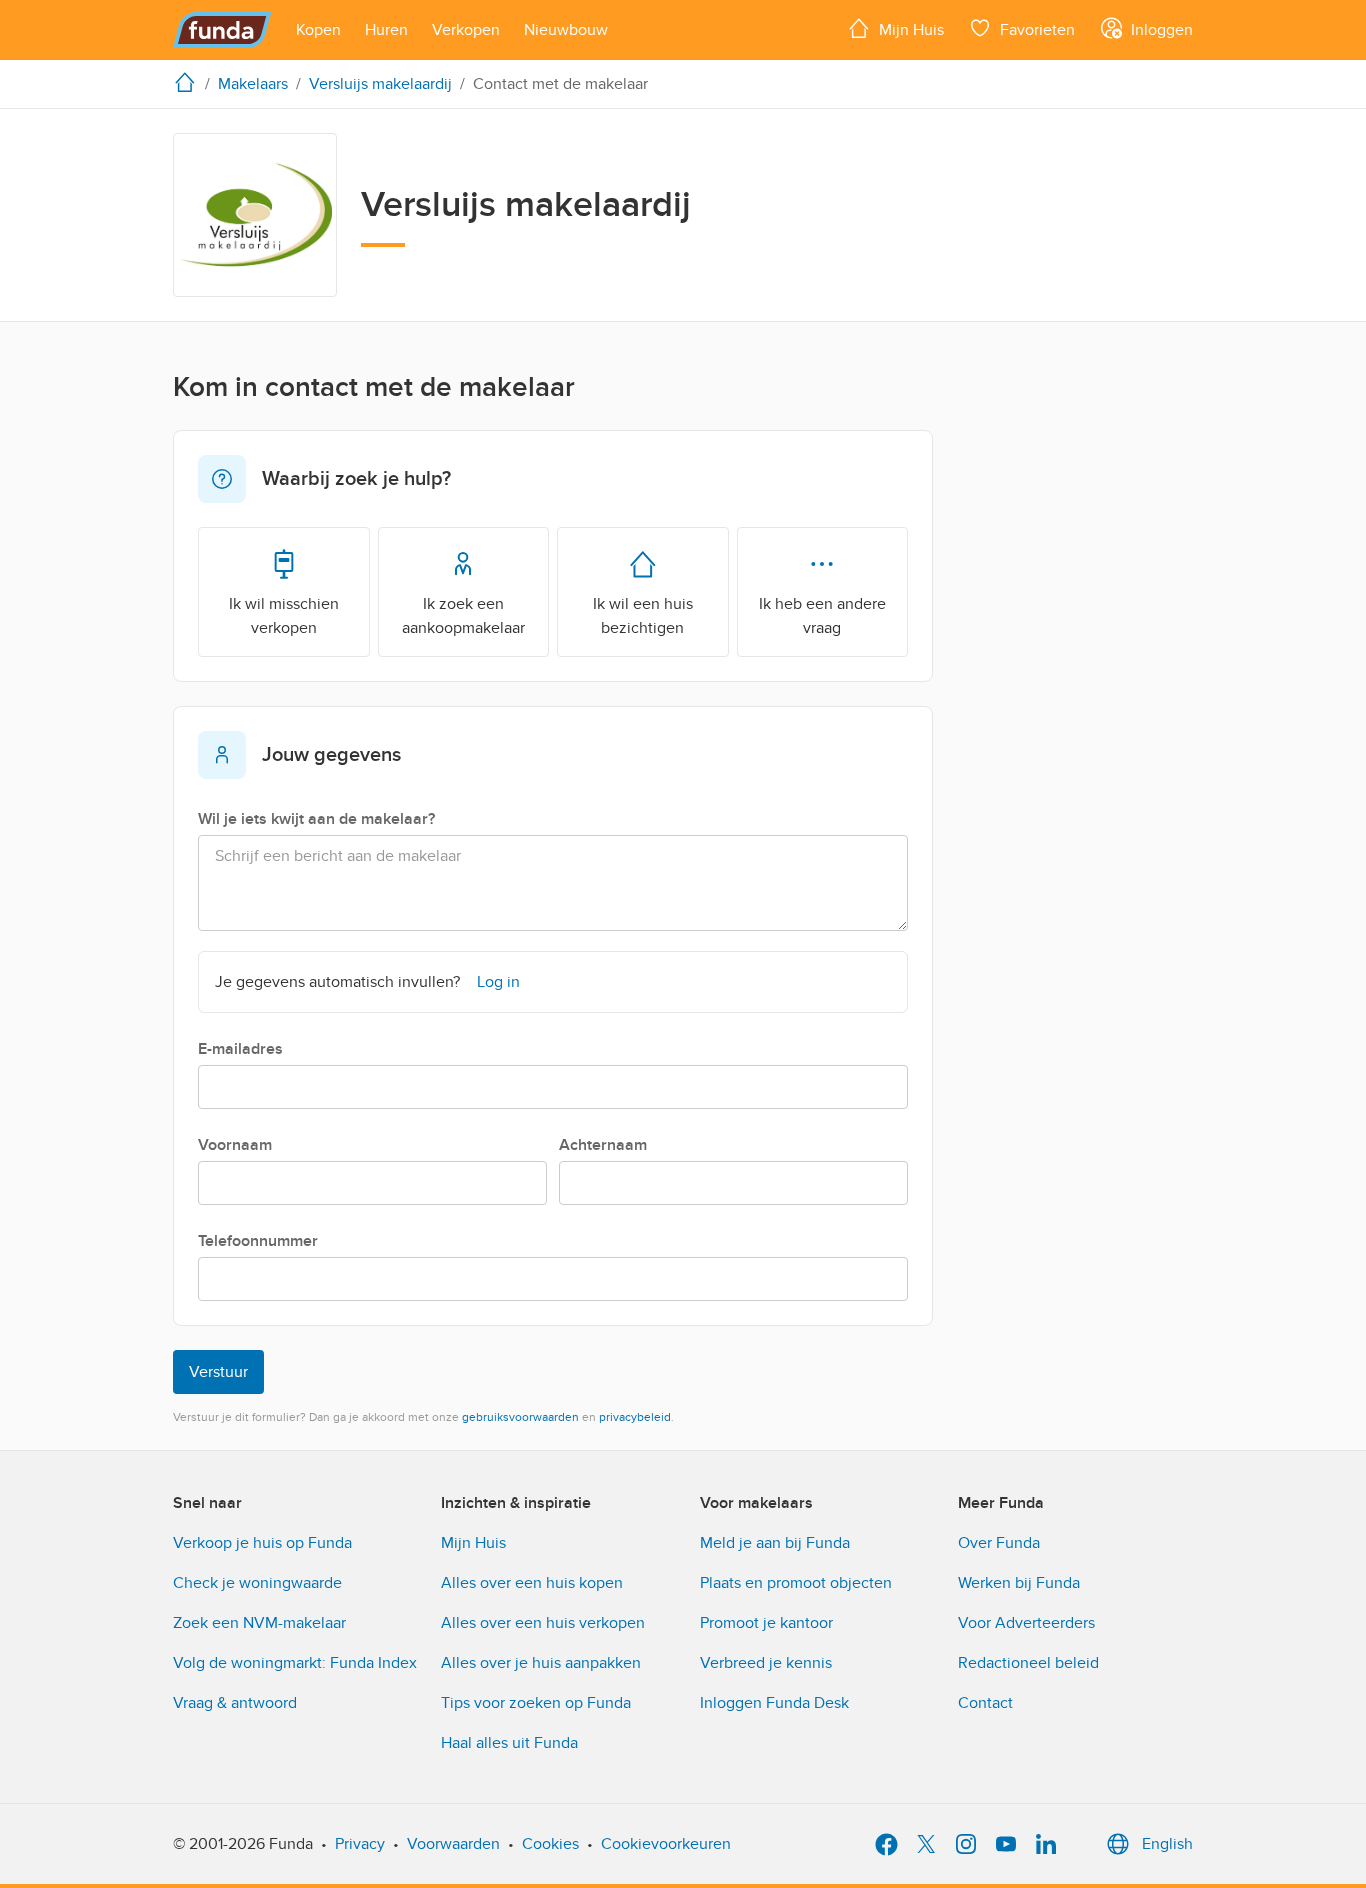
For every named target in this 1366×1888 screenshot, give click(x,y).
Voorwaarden (453, 1844)
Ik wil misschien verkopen (284, 616)
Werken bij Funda (1019, 1583)
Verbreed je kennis (766, 1663)
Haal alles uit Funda (509, 1743)
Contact (985, 1703)
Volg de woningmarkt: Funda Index (295, 1663)
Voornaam (235, 1145)
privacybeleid (635, 1417)
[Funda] (222, 30)
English (1167, 1844)
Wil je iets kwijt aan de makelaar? (316, 819)
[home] (189, 82)
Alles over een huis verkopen (543, 1623)
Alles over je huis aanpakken (541, 1663)
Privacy (360, 1844)
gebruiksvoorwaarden (520, 1417)
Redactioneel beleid (1028, 1663)
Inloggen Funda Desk (774, 1703)
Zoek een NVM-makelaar (259, 1623)
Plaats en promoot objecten (796, 1583)
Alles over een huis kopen (532, 1583)
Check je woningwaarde (257, 1583)
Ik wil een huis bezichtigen (643, 616)
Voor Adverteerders (1026, 1623)
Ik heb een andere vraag (822, 616)
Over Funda (999, 1543)
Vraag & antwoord (235, 1703)
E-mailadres (240, 1049)
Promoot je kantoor (766, 1623)
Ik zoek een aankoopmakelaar (463, 616)
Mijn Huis (473, 1543)
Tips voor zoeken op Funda (536, 1703)
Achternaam (603, 1145)
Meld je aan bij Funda (775, 1543)
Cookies (550, 1844)
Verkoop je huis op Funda (262, 1543)
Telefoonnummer (258, 1241)
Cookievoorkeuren (666, 1844)
